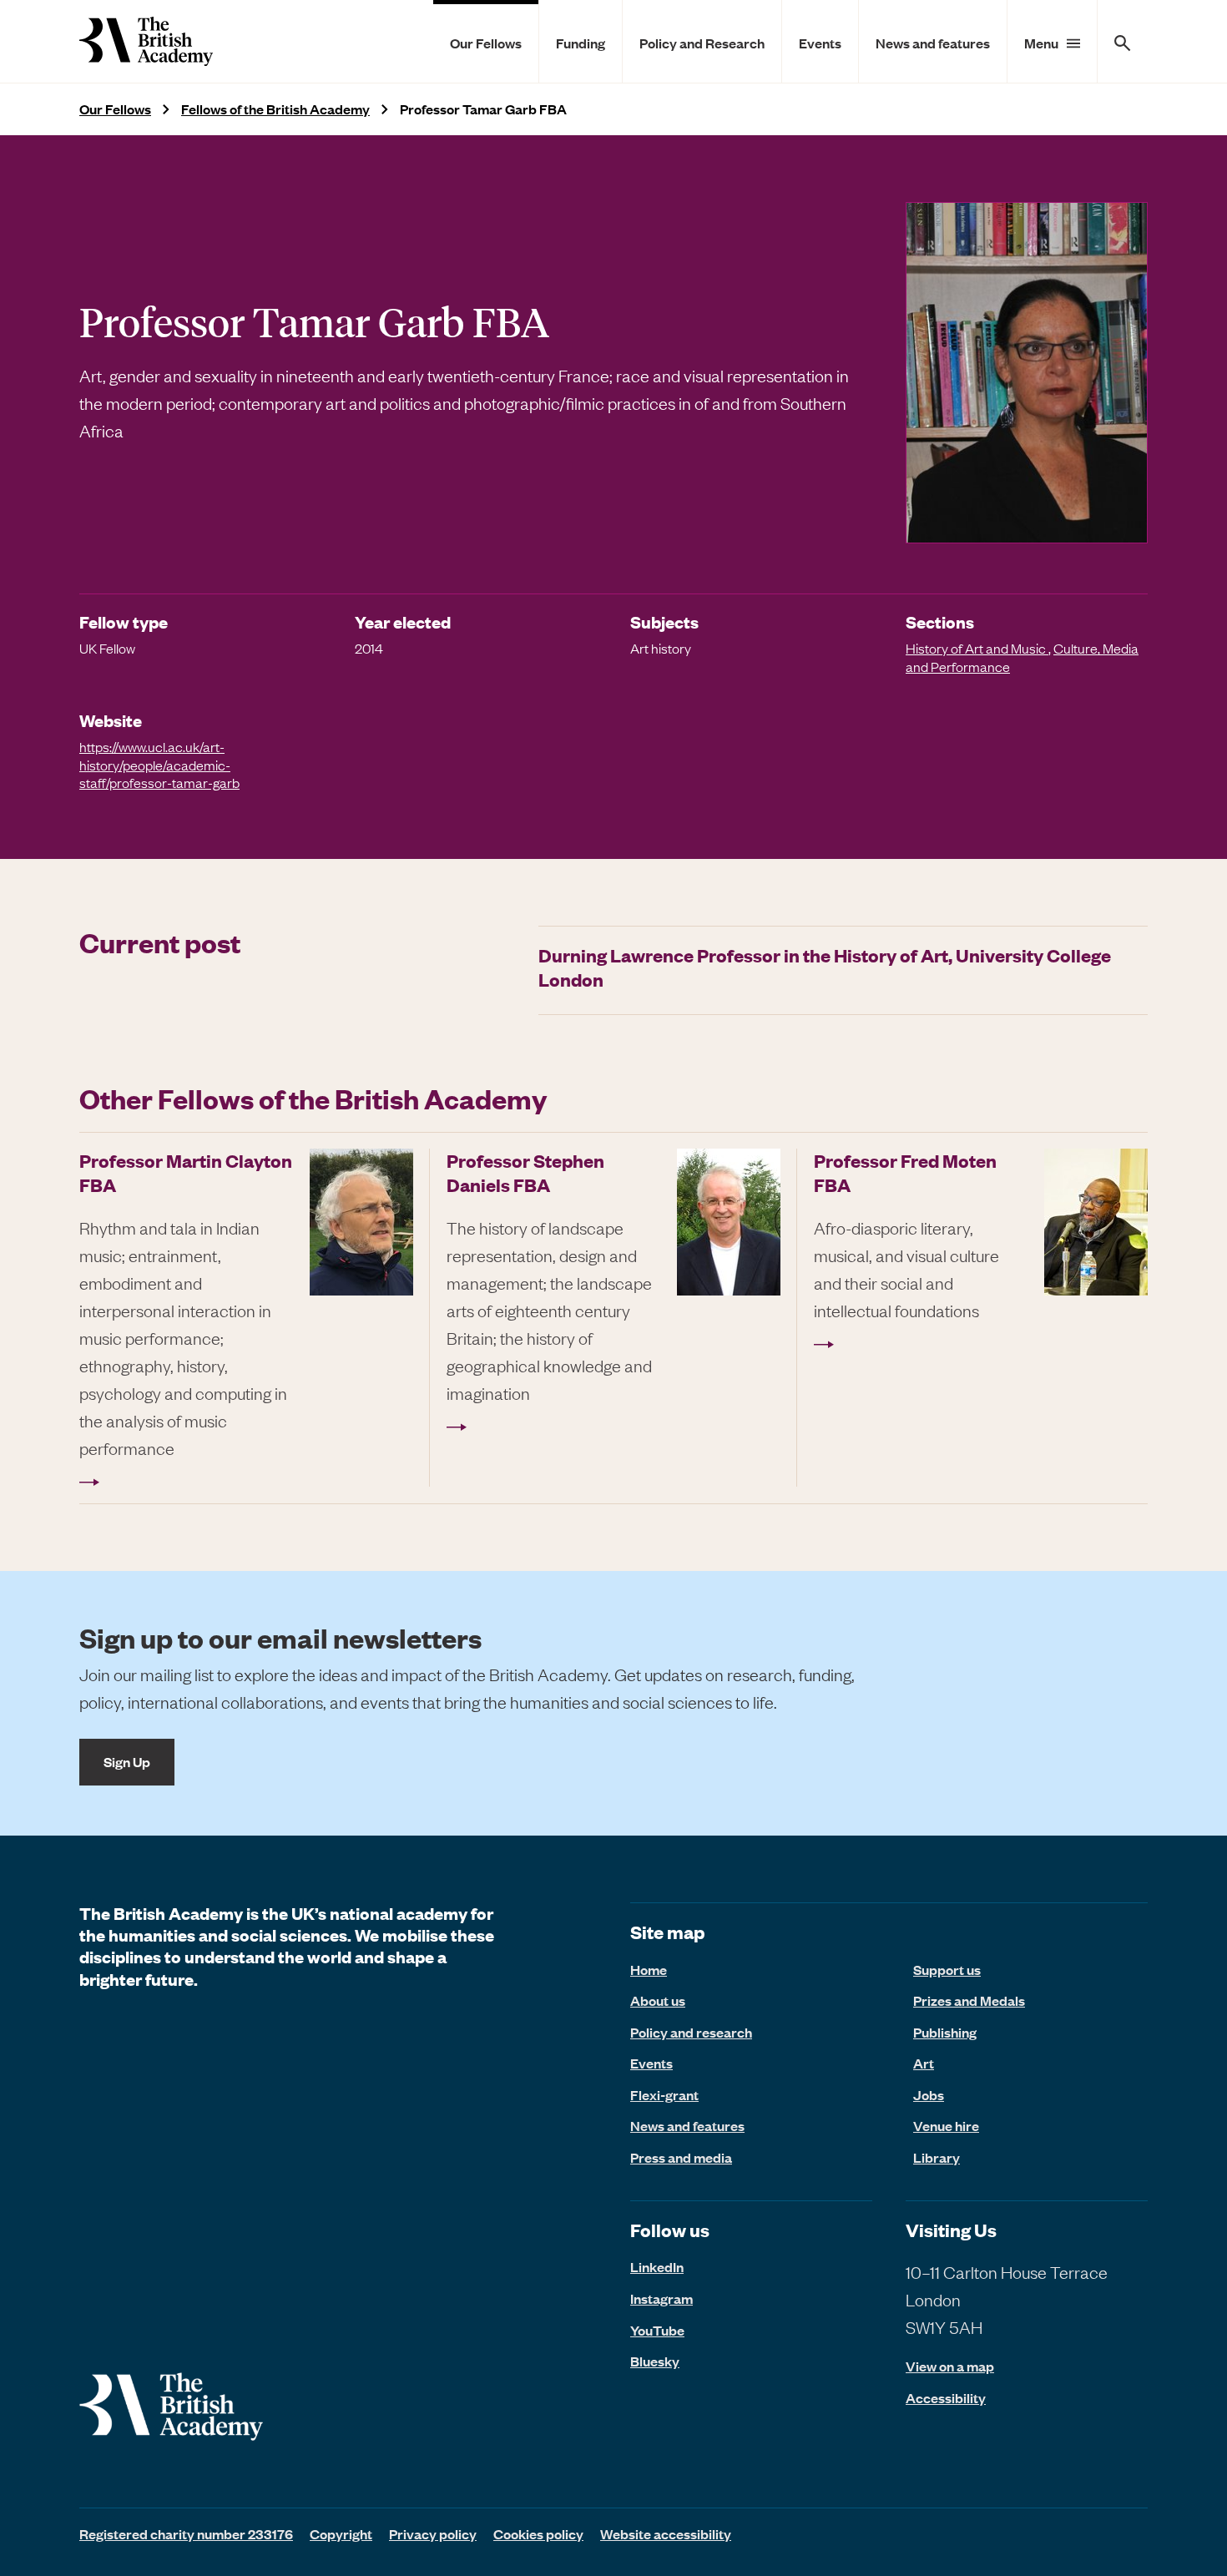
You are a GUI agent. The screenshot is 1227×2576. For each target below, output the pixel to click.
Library (937, 2157)
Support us (947, 1969)
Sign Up (127, 1761)
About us (658, 2000)
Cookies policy (538, 2533)
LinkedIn (657, 2266)
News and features (933, 43)
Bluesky (655, 2361)
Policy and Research (702, 43)
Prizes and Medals (969, 2000)
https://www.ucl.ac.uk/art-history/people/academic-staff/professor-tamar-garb (159, 764)
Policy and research (691, 2032)
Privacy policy (433, 2533)
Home (649, 1969)
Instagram (661, 2298)
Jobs (929, 2094)
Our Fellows (486, 43)
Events (820, 43)
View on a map (950, 2366)
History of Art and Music (977, 648)
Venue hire (946, 2125)
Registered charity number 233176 (186, 2533)
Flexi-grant (664, 2094)
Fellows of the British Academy (275, 109)
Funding (581, 43)
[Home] (146, 41)
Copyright (341, 2533)
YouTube (657, 2330)
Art (924, 2063)
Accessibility (946, 2398)
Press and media (681, 2157)
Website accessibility (666, 2533)
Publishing (945, 2032)
